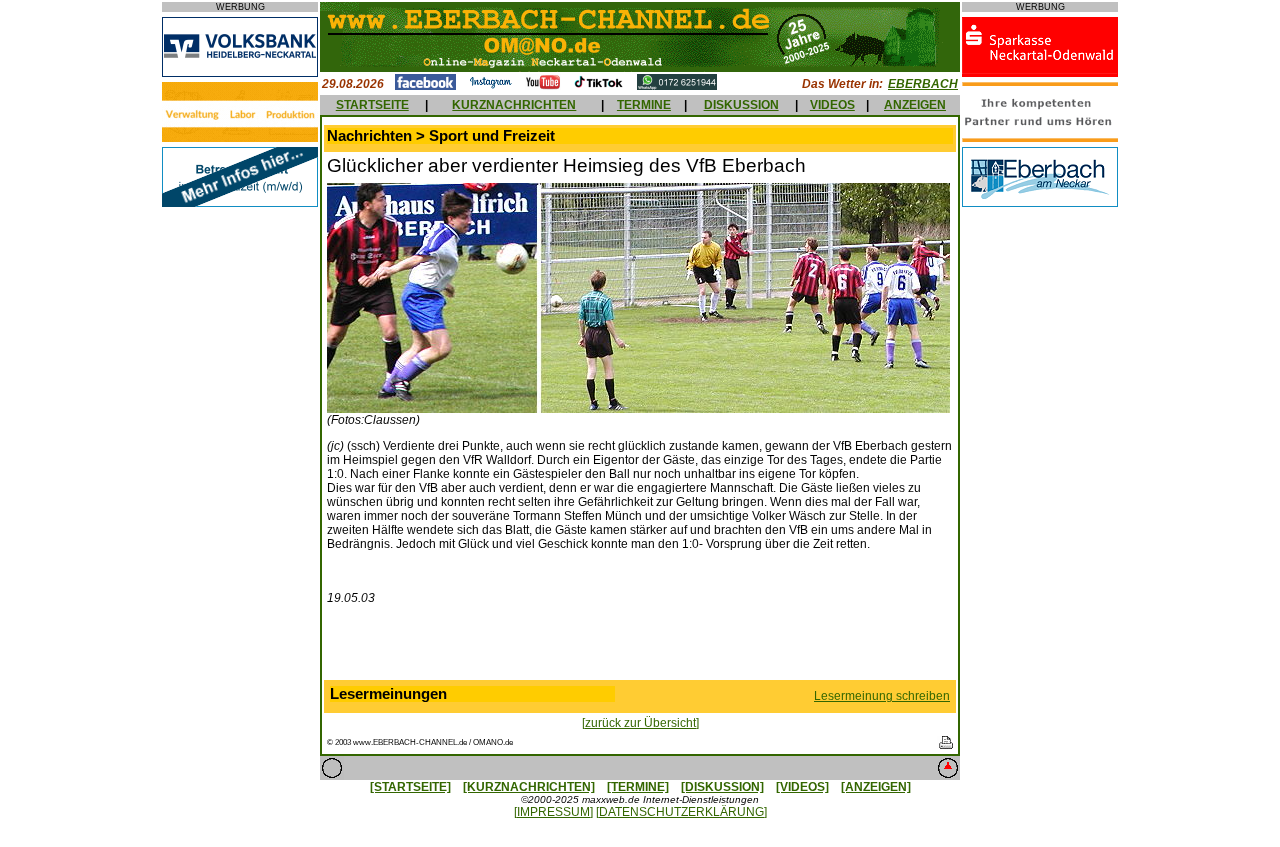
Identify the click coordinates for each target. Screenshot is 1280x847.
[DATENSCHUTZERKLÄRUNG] (681, 812)
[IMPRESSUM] (553, 812)
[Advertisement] (640, 647)
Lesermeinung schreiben (882, 696)
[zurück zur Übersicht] (640, 723)
